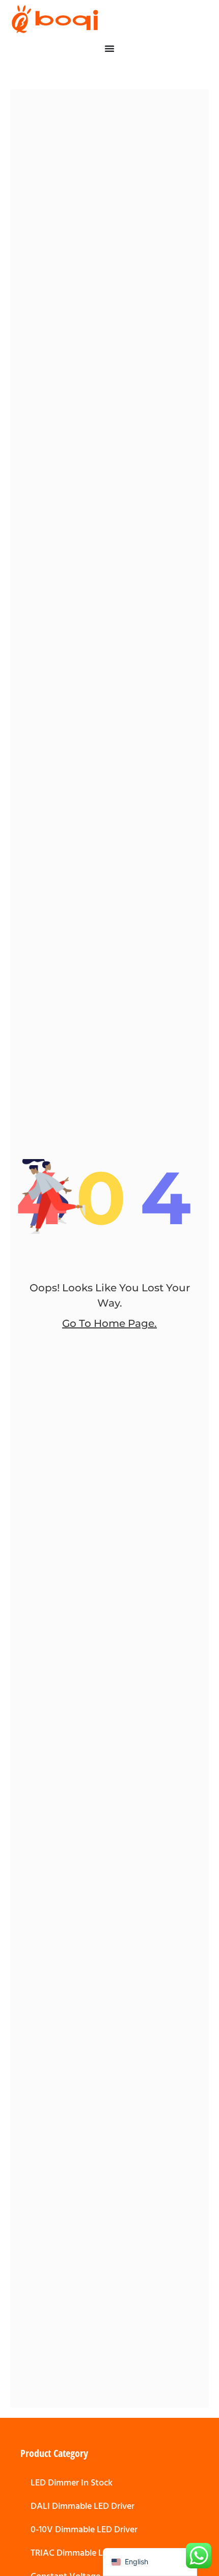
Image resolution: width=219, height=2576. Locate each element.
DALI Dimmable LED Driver (83, 2506)
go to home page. (109, 1323)
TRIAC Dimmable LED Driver (85, 2553)
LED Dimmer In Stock (72, 2483)
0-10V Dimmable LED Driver (84, 2529)
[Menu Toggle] (109, 48)
